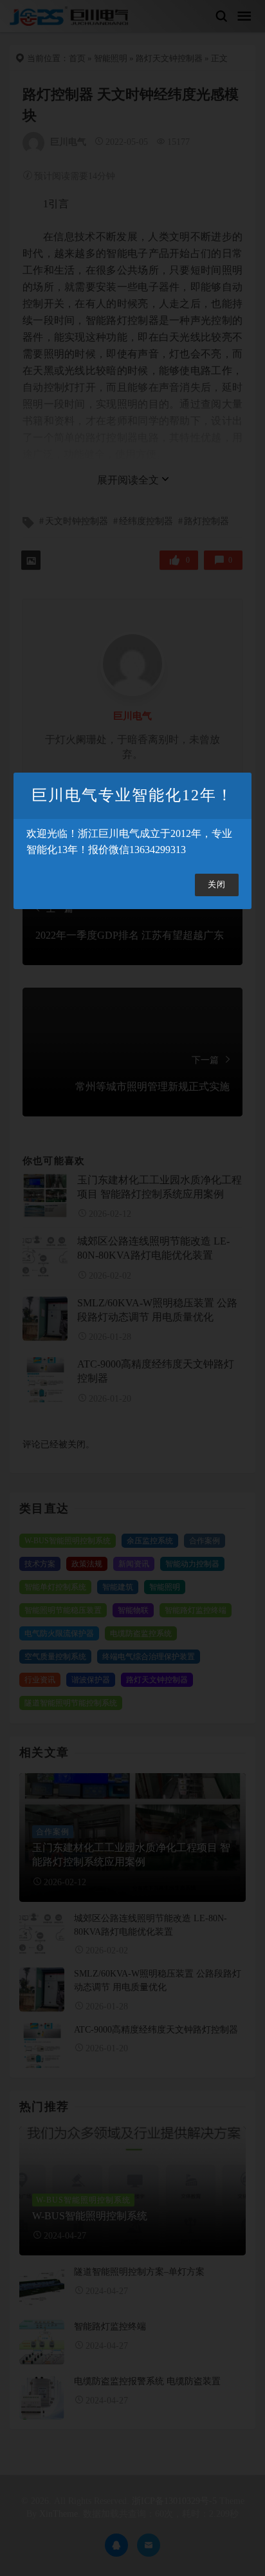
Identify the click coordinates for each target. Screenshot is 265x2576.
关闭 (217, 885)
